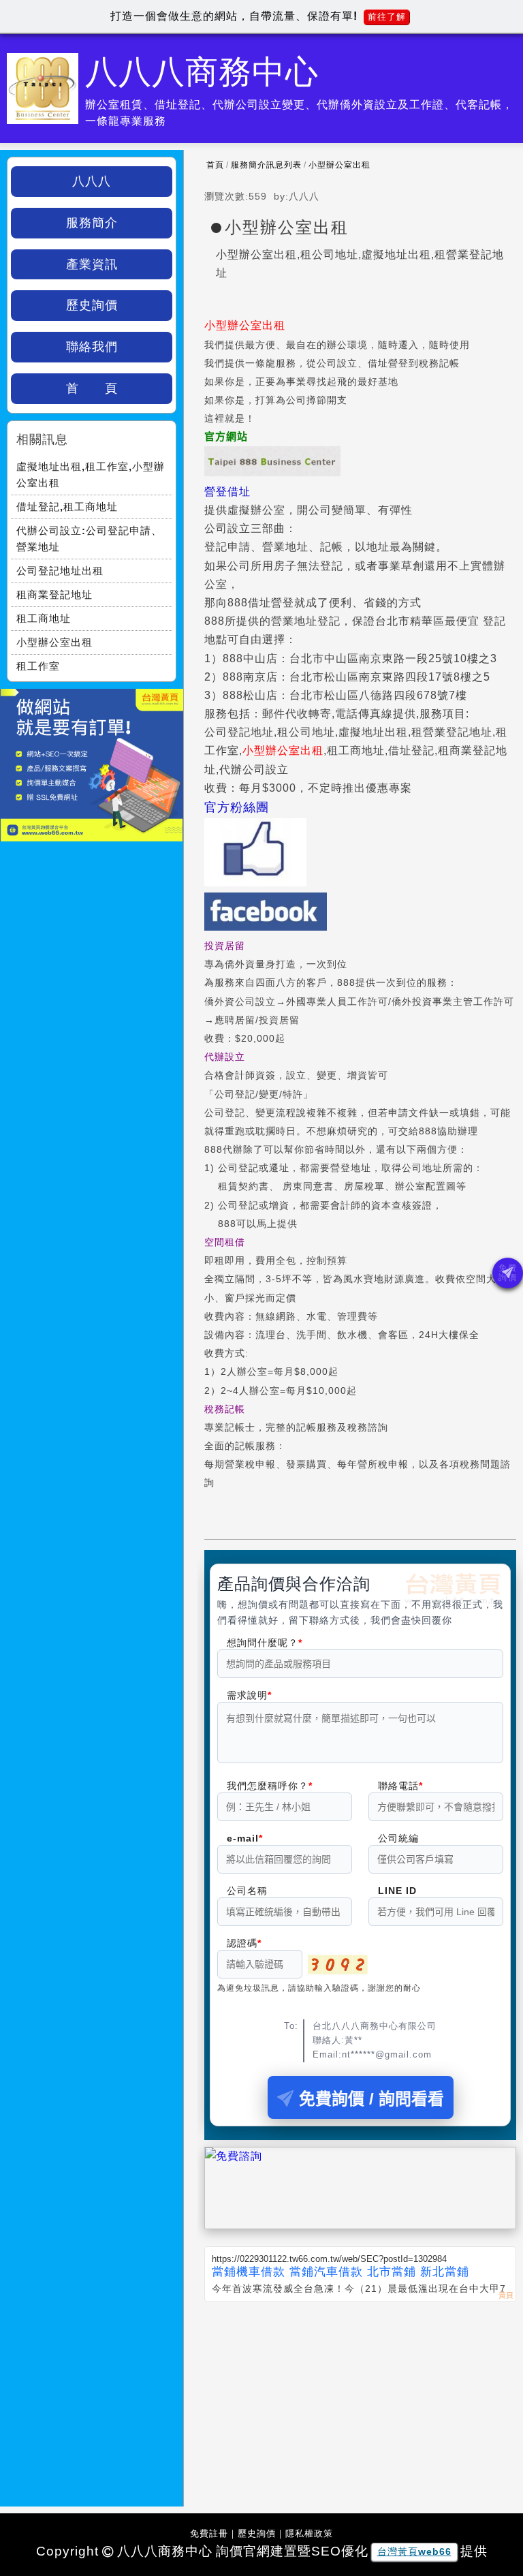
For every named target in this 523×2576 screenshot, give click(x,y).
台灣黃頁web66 (414, 2551)
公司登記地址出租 (60, 571)
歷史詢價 (92, 305)
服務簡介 (92, 223)
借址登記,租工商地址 (67, 507)
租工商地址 (44, 618)
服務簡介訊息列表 (266, 165)
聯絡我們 (92, 347)
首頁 (215, 165)
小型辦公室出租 (339, 165)
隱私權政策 (309, 2533)
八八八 (92, 181)
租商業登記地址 (54, 594)
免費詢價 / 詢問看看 (371, 2099)
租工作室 (38, 666)
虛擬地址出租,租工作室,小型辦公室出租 (91, 475)
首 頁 (92, 388)
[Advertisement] (360, 2404)
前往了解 (387, 17)
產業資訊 (92, 264)
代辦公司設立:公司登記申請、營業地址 (89, 539)
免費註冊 (209, 2533)
